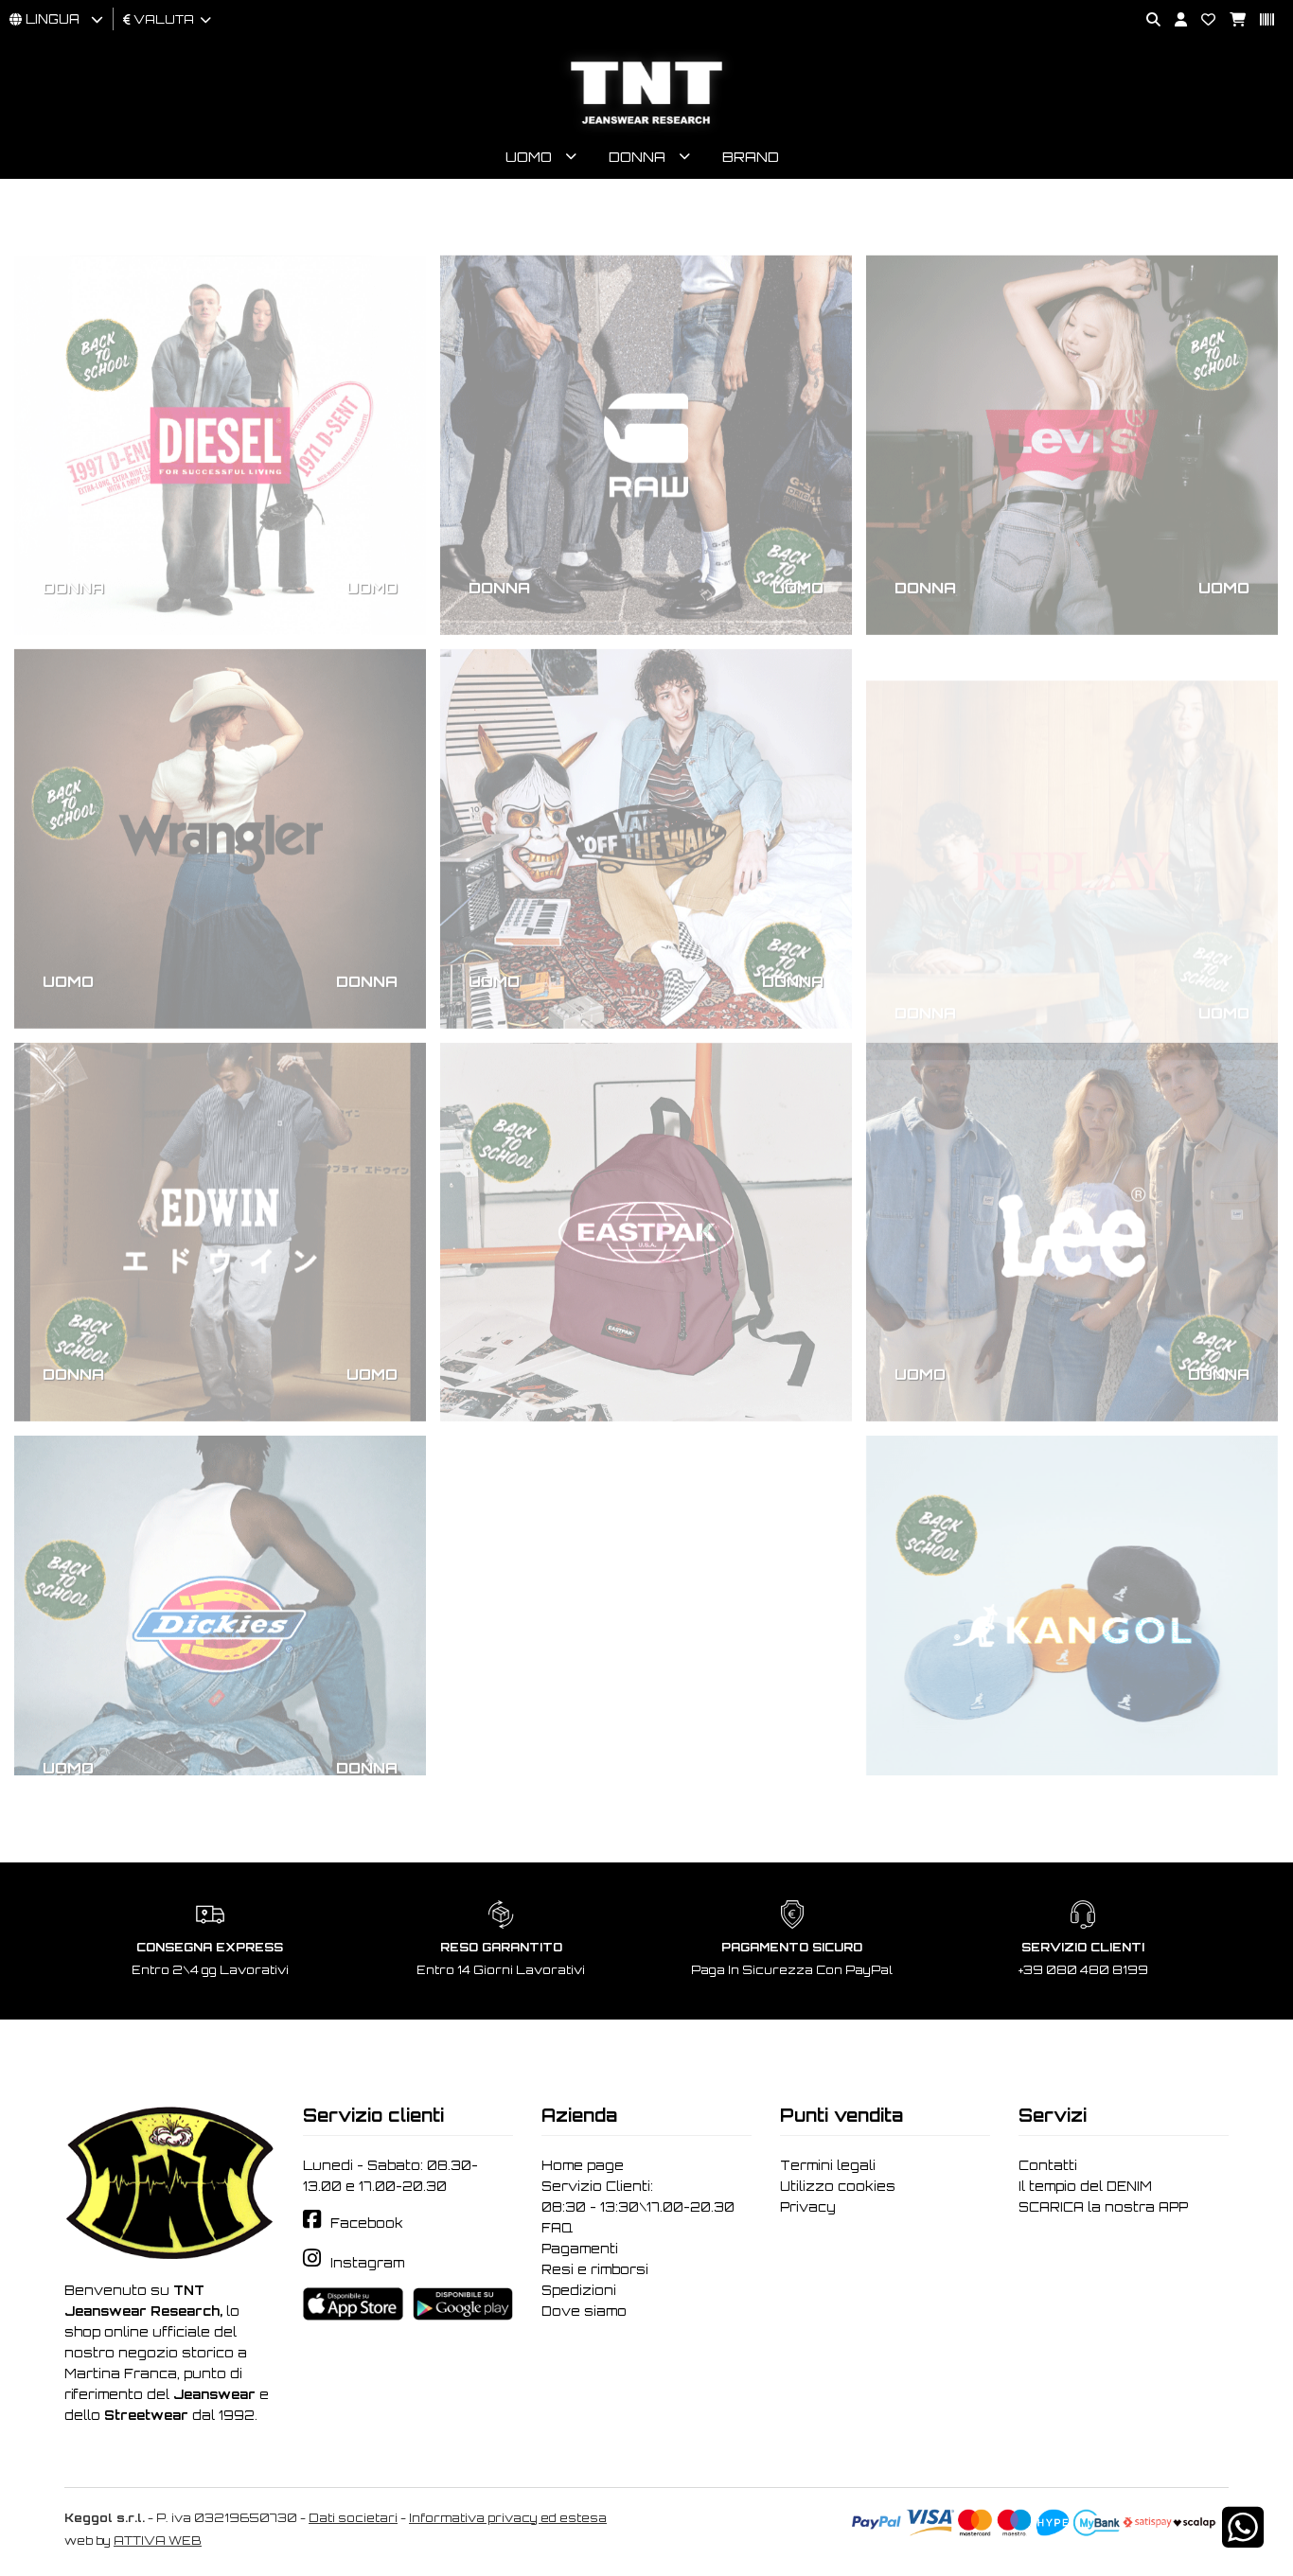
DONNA (73, 534)
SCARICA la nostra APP (1103, 2207)
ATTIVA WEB (158, 2541)
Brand (751, 157)
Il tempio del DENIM (1085, 2186)
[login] (1174, 20)
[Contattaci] (1201, 20)
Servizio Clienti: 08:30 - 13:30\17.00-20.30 (638, 2197)
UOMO (372, 534)
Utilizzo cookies (838, 2186)
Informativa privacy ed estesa (508, 2518)
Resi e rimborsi (595, 2269)
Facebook (367, 2223)
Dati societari (353, 2518)
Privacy (808, 2207)
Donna (637, 157)
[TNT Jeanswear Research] (646, 124)
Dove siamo (584, 2311)
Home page (583, 2165)
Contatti (1048, 2165)
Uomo (529, 157)
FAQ (557, 2228)
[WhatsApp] (1243, 2540)
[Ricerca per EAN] (1260, 20)
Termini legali (828, 2165)
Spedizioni (579, 2290)
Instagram (367, 2263)
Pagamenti (580, 2249)
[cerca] (1146, 20)
